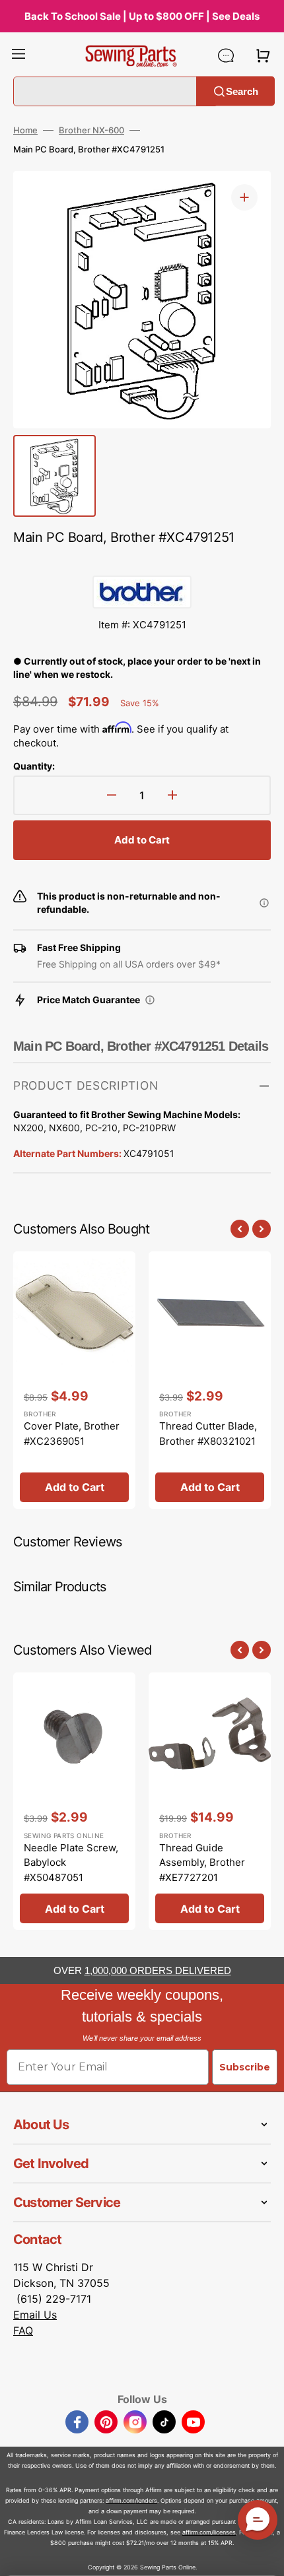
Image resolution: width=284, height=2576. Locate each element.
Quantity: (34, 766)
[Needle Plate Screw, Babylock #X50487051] (74, 1801)
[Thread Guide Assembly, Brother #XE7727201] (210, 1801)
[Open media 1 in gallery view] (244, 197)
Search (242, 91)
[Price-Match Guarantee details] (150, 1000)
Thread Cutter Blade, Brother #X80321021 (208, 1434)
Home (25, 130)
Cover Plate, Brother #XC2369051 (72, 1434)
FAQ (23, 2330)
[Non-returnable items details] (264, 903)
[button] (18, 55)
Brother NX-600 (91, 130)
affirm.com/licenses (209, 2532)
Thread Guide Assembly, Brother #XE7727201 (202, 1863)
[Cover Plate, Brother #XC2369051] (74, 1380)
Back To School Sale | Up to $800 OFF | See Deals (142, 16)
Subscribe (245, 2067)
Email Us (35, 2315)
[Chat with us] (226, 55)
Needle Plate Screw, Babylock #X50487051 (71, 1863)
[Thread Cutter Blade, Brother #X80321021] (210, 1380)
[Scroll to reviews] (142, 562)
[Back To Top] (264, 2556)
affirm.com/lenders (131, 2500)
